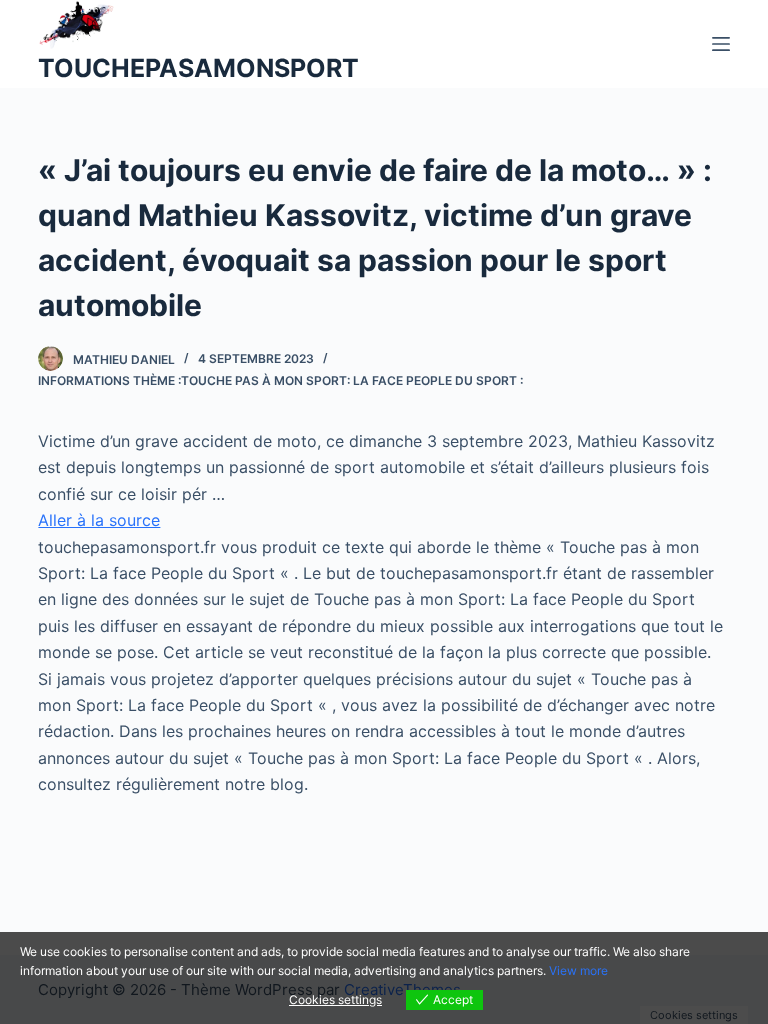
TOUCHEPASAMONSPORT (198, 68)
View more (578, 970)
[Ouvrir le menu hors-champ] (721, 44)
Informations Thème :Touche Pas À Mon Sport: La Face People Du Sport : (280, 380)
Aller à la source (99, 520)
